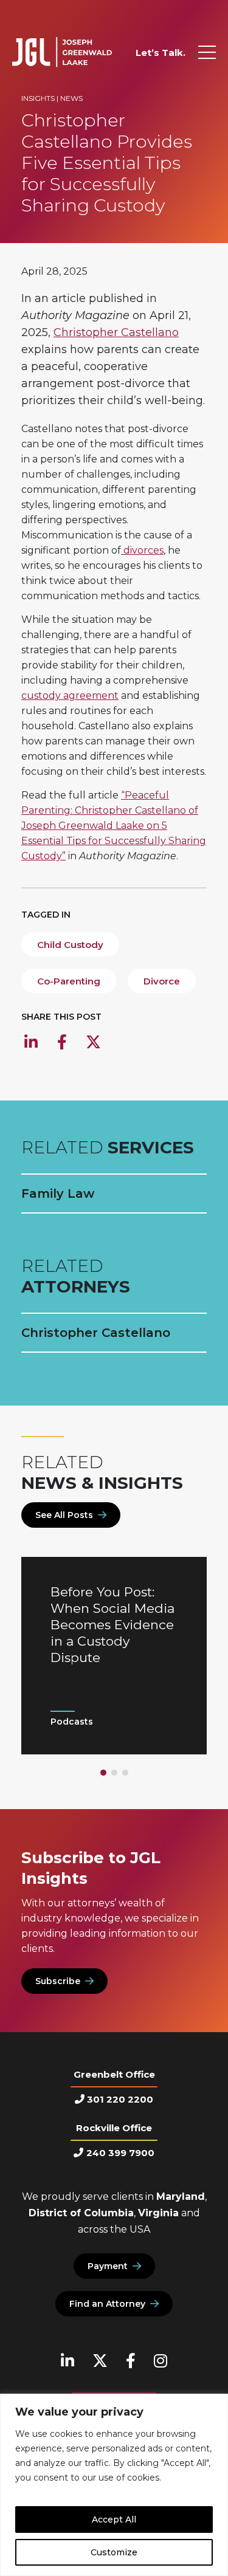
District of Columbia (81, 2213)
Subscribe (58, 1981)
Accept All (114, 2519)
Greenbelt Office (114, 2074)
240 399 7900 (120, 2153)
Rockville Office (114, 2128)
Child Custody (70, 945)
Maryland (181, 2196)
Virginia (158, 2213)
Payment (108, 2266)
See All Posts (64, 1515)
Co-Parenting (69, 981)
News (71, 98)
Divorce (162, 981)
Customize (114, 2552)
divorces (142, 550)
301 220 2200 (120, 2099)
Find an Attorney (107, 2304)
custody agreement (70, 696)
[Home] (62, 52)
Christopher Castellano (116, 332)
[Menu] (207, 52)
